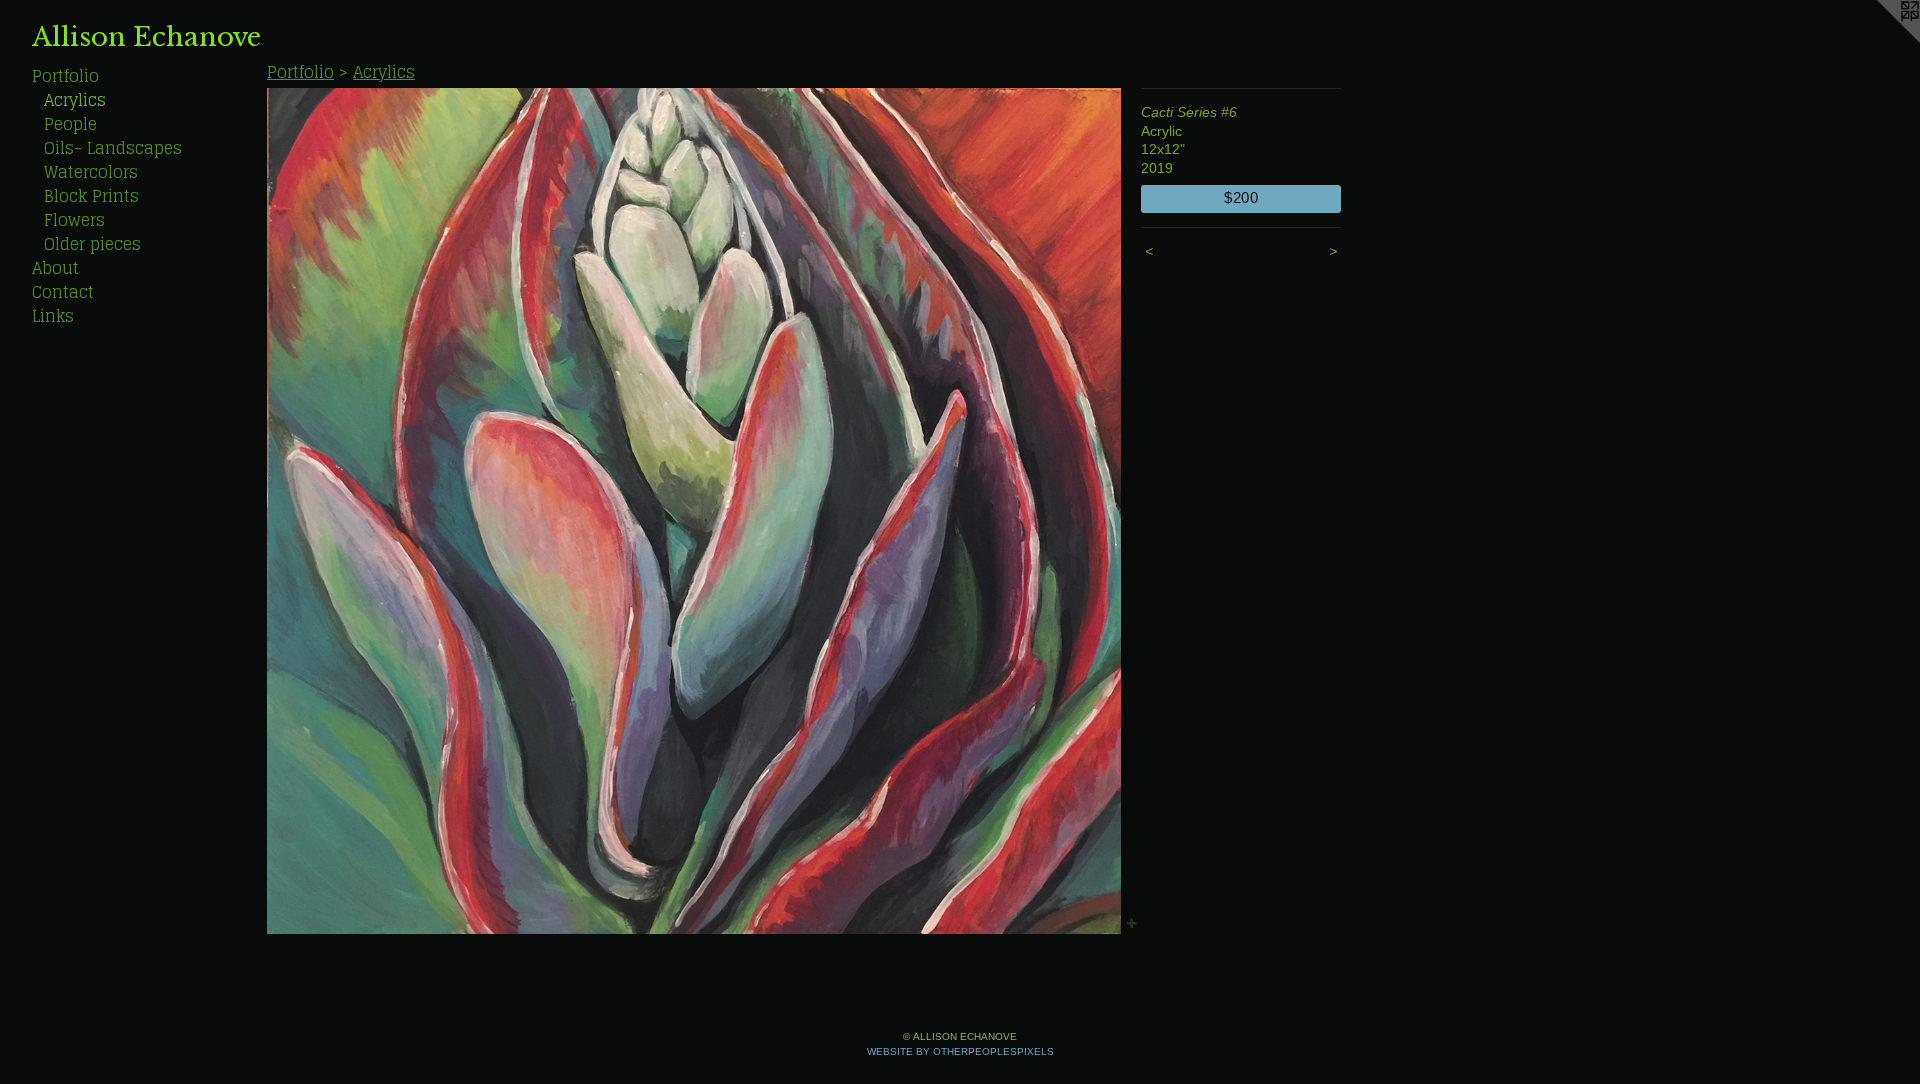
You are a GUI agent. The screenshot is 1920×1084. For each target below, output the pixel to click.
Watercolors (91, 172)
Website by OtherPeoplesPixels (960, 1051)
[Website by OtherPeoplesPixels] (1880, 40)
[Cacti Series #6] (694, 511)
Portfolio (65, 76)
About (55, 268)
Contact (63, 292)
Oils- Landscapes (113, 148)
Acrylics (75, 100)
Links (53, 316)
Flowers (74, 220)
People (70, 124)
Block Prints (91, 196)
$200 (1241, 197)
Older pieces (92, 244)
